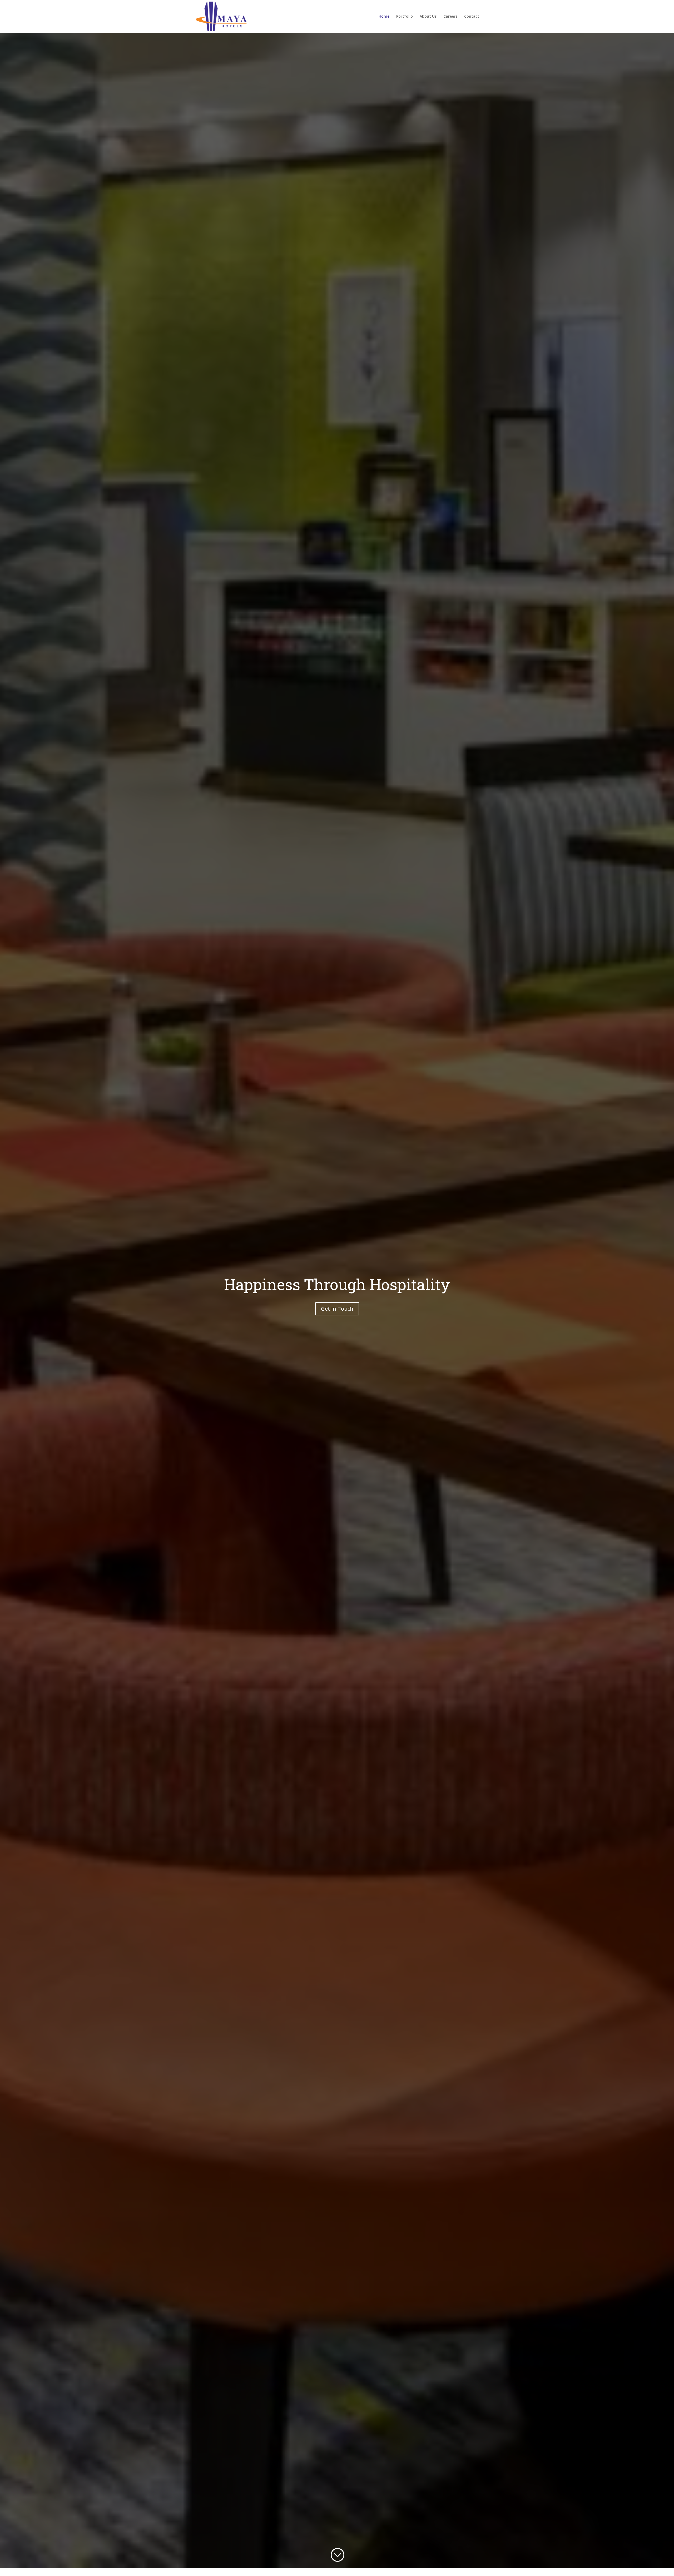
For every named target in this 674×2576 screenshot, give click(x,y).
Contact (472, 17)
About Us (428, 17)
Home (384, 17)
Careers (450, 17)
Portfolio (405, 17)
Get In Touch (337, 1309)
